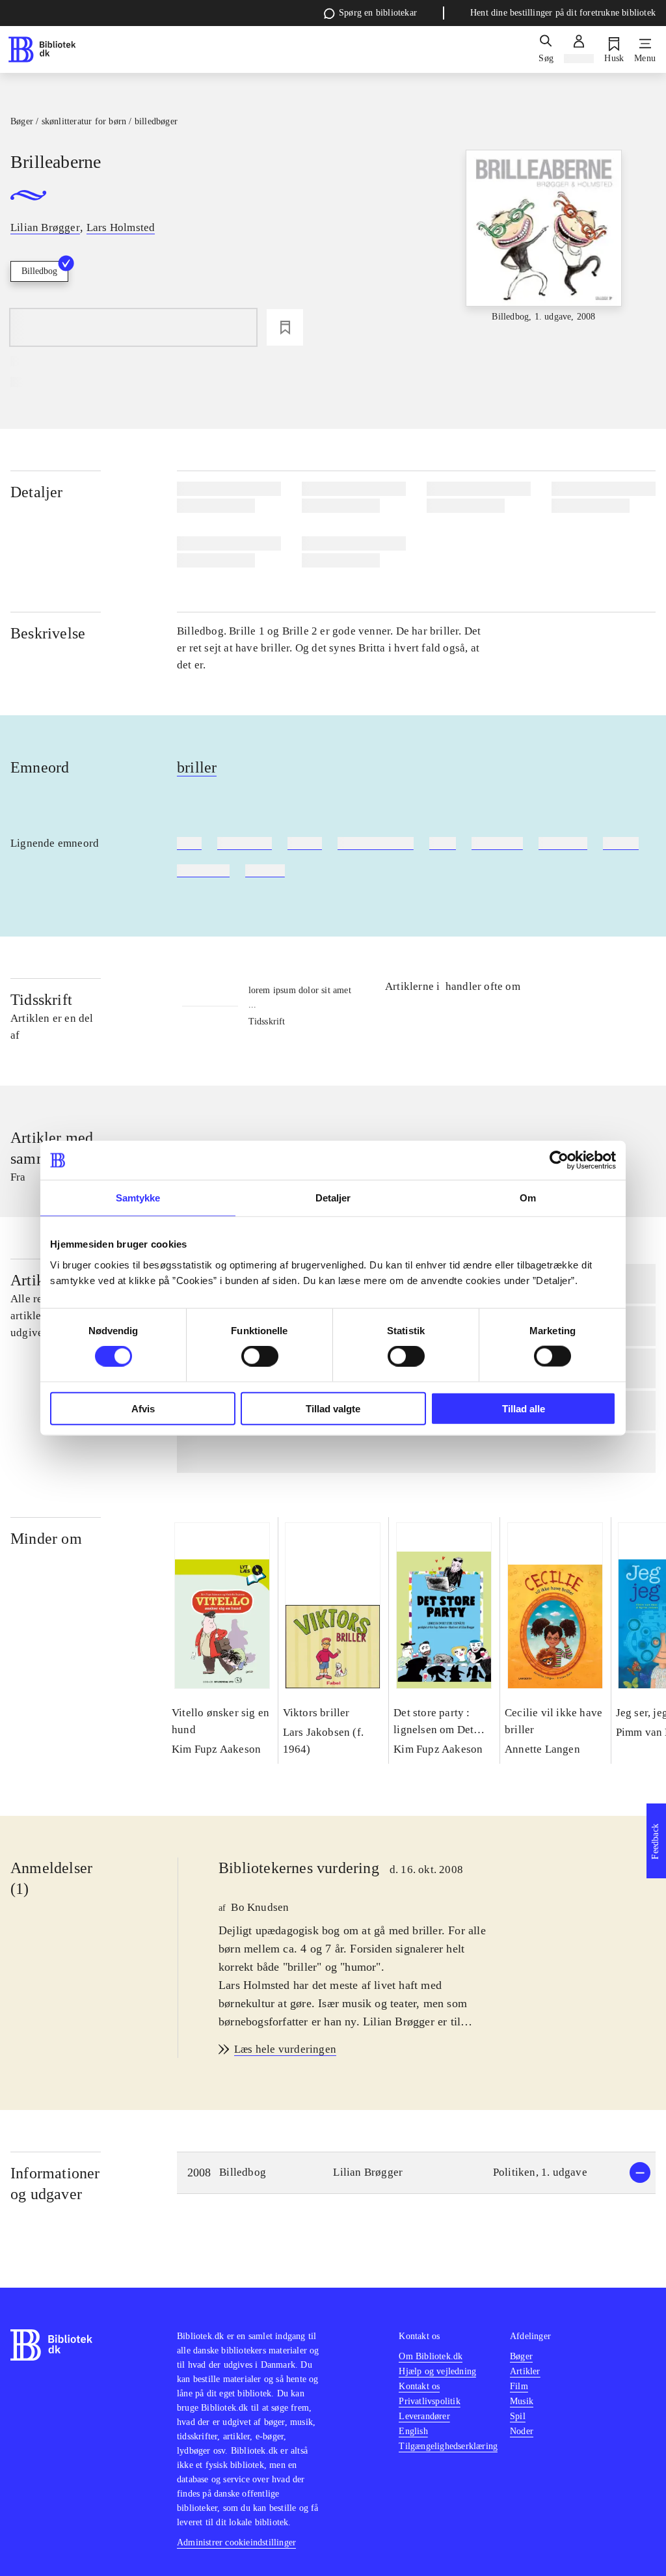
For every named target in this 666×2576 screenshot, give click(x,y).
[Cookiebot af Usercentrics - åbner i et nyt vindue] (559, 1160)
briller (197, 767)
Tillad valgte (333, 1408)
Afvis (143, 1408)
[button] (416, 2173)
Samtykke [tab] (138, 1198)
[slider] (544, 247)
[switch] (260, 1356)
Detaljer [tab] (333, 1198)
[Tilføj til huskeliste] (285, 327)
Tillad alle (524, 1408)
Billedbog (39, 271)
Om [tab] (528, 1198)
